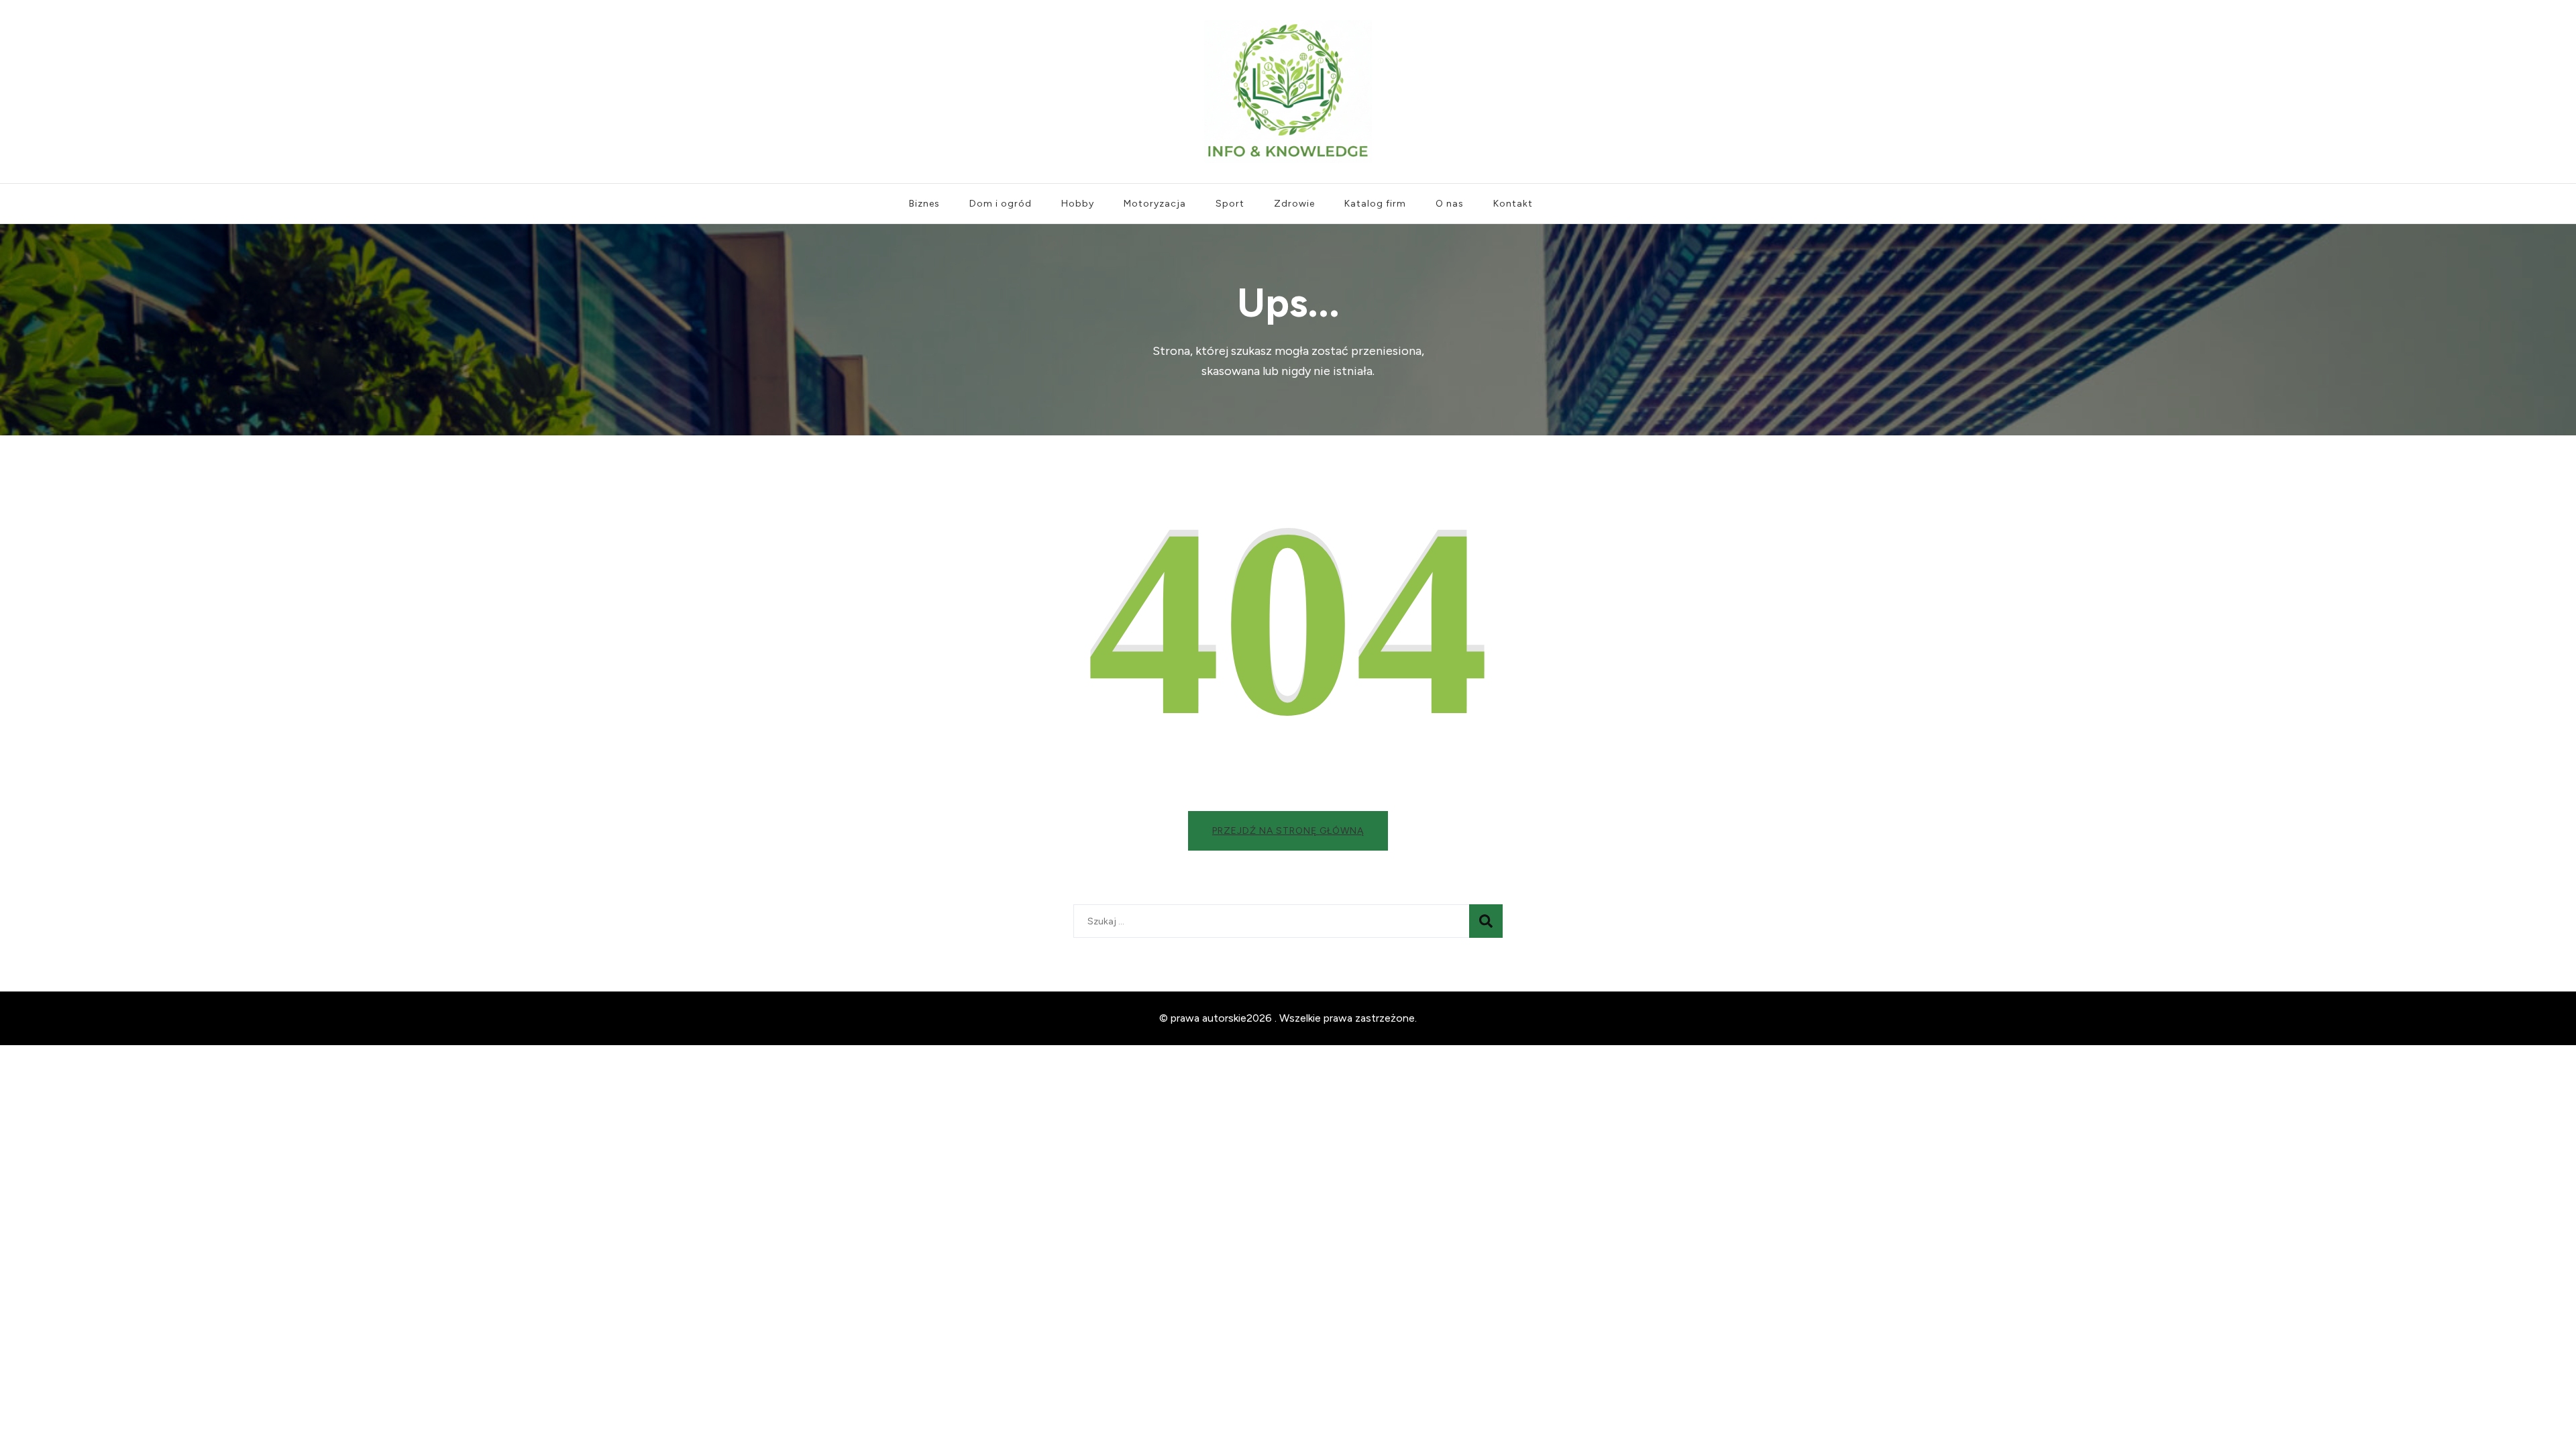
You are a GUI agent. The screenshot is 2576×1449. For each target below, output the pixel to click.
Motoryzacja (1155, 204)
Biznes (924, 204)
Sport (1230, 204)
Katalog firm (1375, 204)
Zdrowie (1294, 204)
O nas (1450, 204)
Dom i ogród (1001, 204)
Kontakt (1513, 204)
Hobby (1078, 204)
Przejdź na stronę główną (1288, 831)
